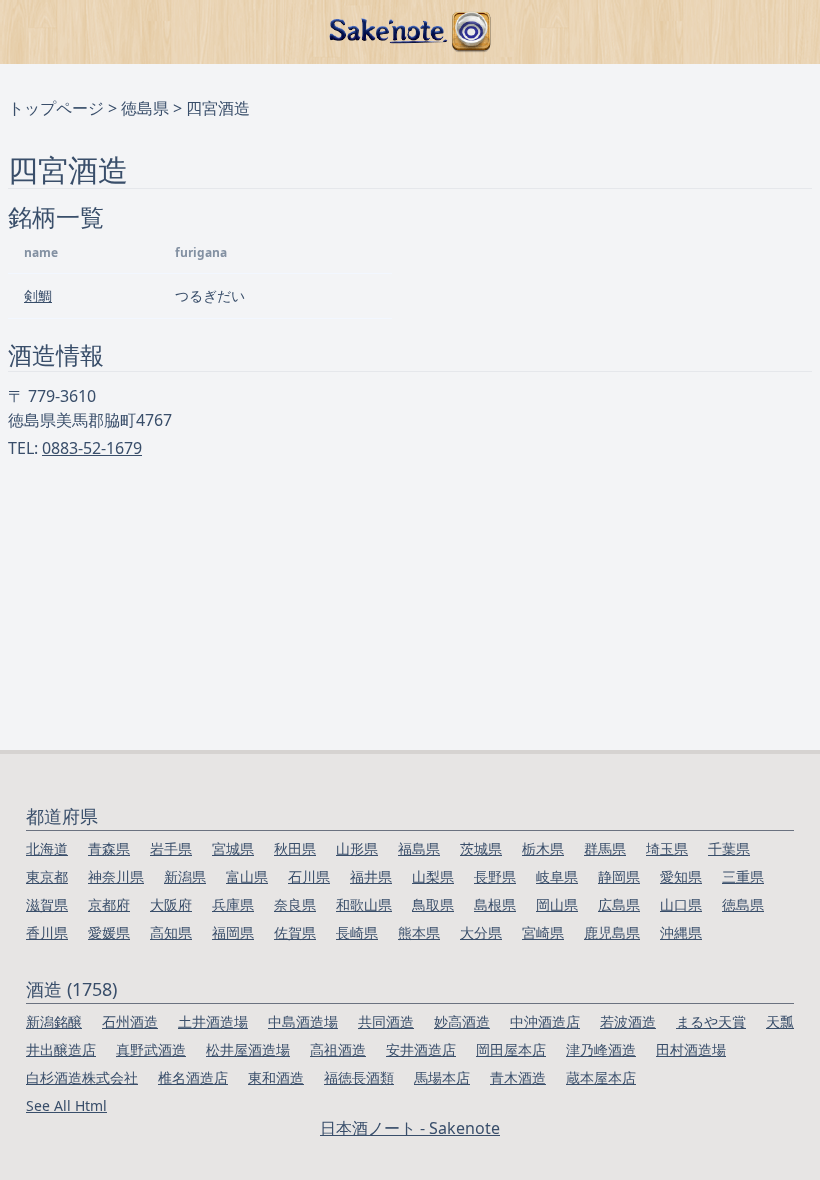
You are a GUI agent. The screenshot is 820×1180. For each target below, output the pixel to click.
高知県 (171, 932)
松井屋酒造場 (248, 1049)
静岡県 (619, 876)
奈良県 (295, 904)
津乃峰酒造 (601, 1049)
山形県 (357, 848)
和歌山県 (364, 904)
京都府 (109, 904)
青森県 (109, 848)
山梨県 (433, 876)
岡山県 (557, 904)
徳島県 (145, 108)
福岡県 (233, 932)
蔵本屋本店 (601, 1077)
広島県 (619, 904)
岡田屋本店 (511, 1049)
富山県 (247, 876)
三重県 (743, 876)
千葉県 (729, 848)
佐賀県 (295, 932)
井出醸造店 (61, 1049)
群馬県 (605, 848)
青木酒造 (518, 1077)
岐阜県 (557, 876)
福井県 (371, 876)
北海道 (47, 848)
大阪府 (171, 904)
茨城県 (481, 848)
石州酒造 (130, 1021)
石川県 (309, 876)
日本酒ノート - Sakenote (410, 1128)
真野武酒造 (151, 1049)
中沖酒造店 (545, 1021)
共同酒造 (386, 1021)
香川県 (47, 932)
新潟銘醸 (54, 1021)
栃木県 (543, 848)
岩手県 (171, 848)
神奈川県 (116, 876)
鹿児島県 (612, 932)
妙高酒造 (462, 1021)
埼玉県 (667, 848)
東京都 (47, 876)
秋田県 (295, 848)
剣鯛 (38, 295)
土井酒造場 (213, 1021)
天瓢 (780, 1021)
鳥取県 (433, 904)
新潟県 (185, 876)
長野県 (495, 876)
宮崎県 (543, 932)
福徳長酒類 (359, 1077)
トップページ (56, 108)
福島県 (419, 848)
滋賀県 (47, 904)
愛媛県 (109, 932)
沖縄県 (681, 932)
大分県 (481, 932)
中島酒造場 (303, 1021)
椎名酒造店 (193, 1077)
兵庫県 (233, 904)
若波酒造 (628, 1021)
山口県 (681, 904)
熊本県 (419, 932)
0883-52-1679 (92, 448)
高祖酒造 (338, 1049)
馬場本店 (442, 1077)
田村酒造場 (691, 1049)
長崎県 (357, 932)
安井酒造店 (421, 1049)
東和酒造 (276, 1077)
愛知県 (681, 876)
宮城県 (233, 848)
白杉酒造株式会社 (82, 1077)
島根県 (495, 904)
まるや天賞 (711, 1021)
